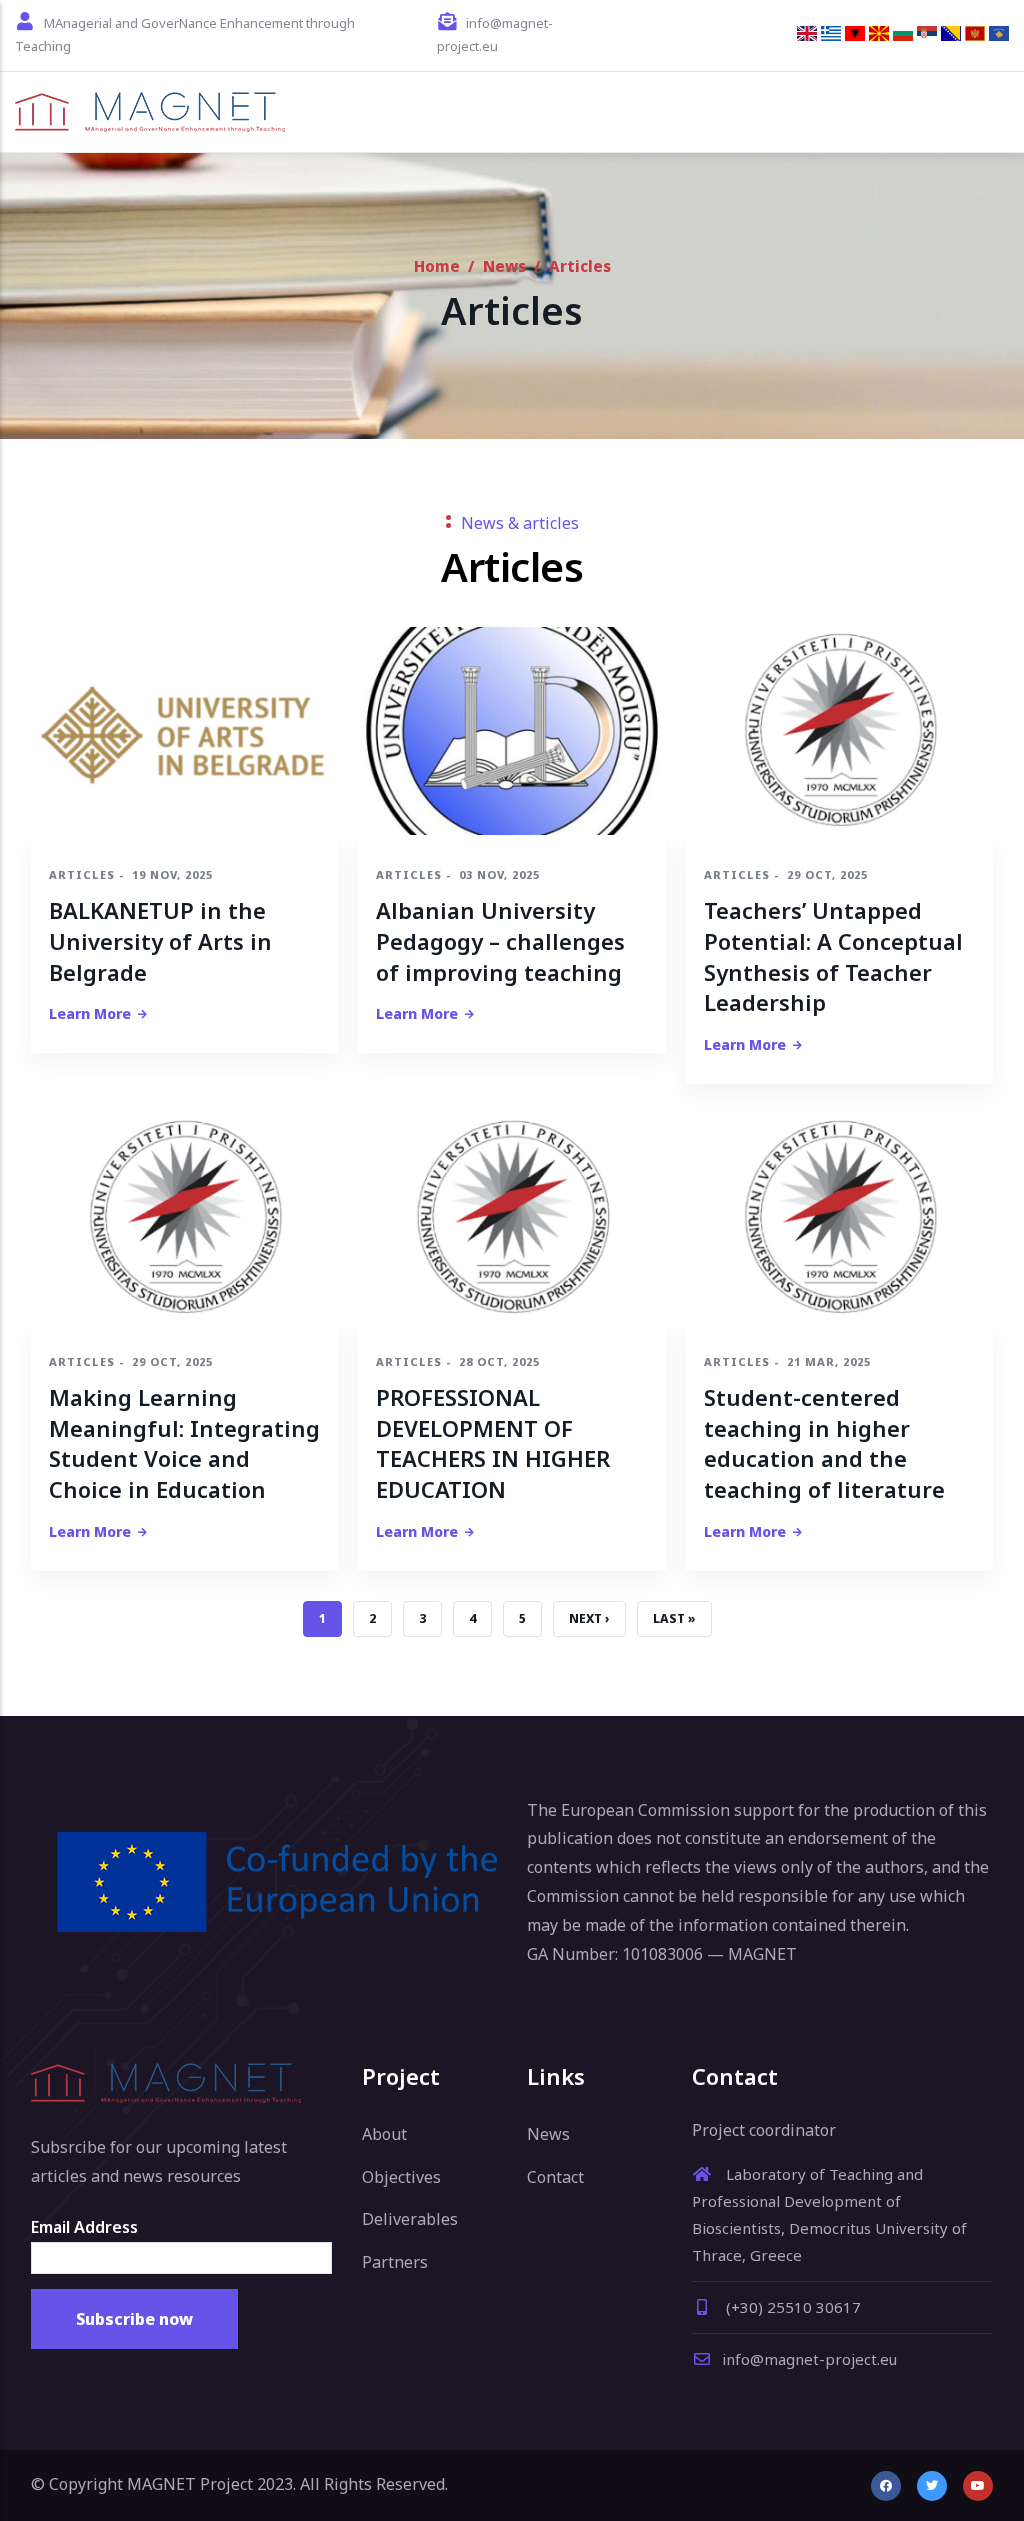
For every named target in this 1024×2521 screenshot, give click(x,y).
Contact (555, 2177)
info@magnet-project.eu (809, 2359)
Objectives (401, 2177)
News (504, 266)
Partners (395, 2262)
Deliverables (410, 2219)
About (384, 2134)
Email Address (84, 2227)
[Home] (150, 112)
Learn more (90, 1013)
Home (437, 266)
